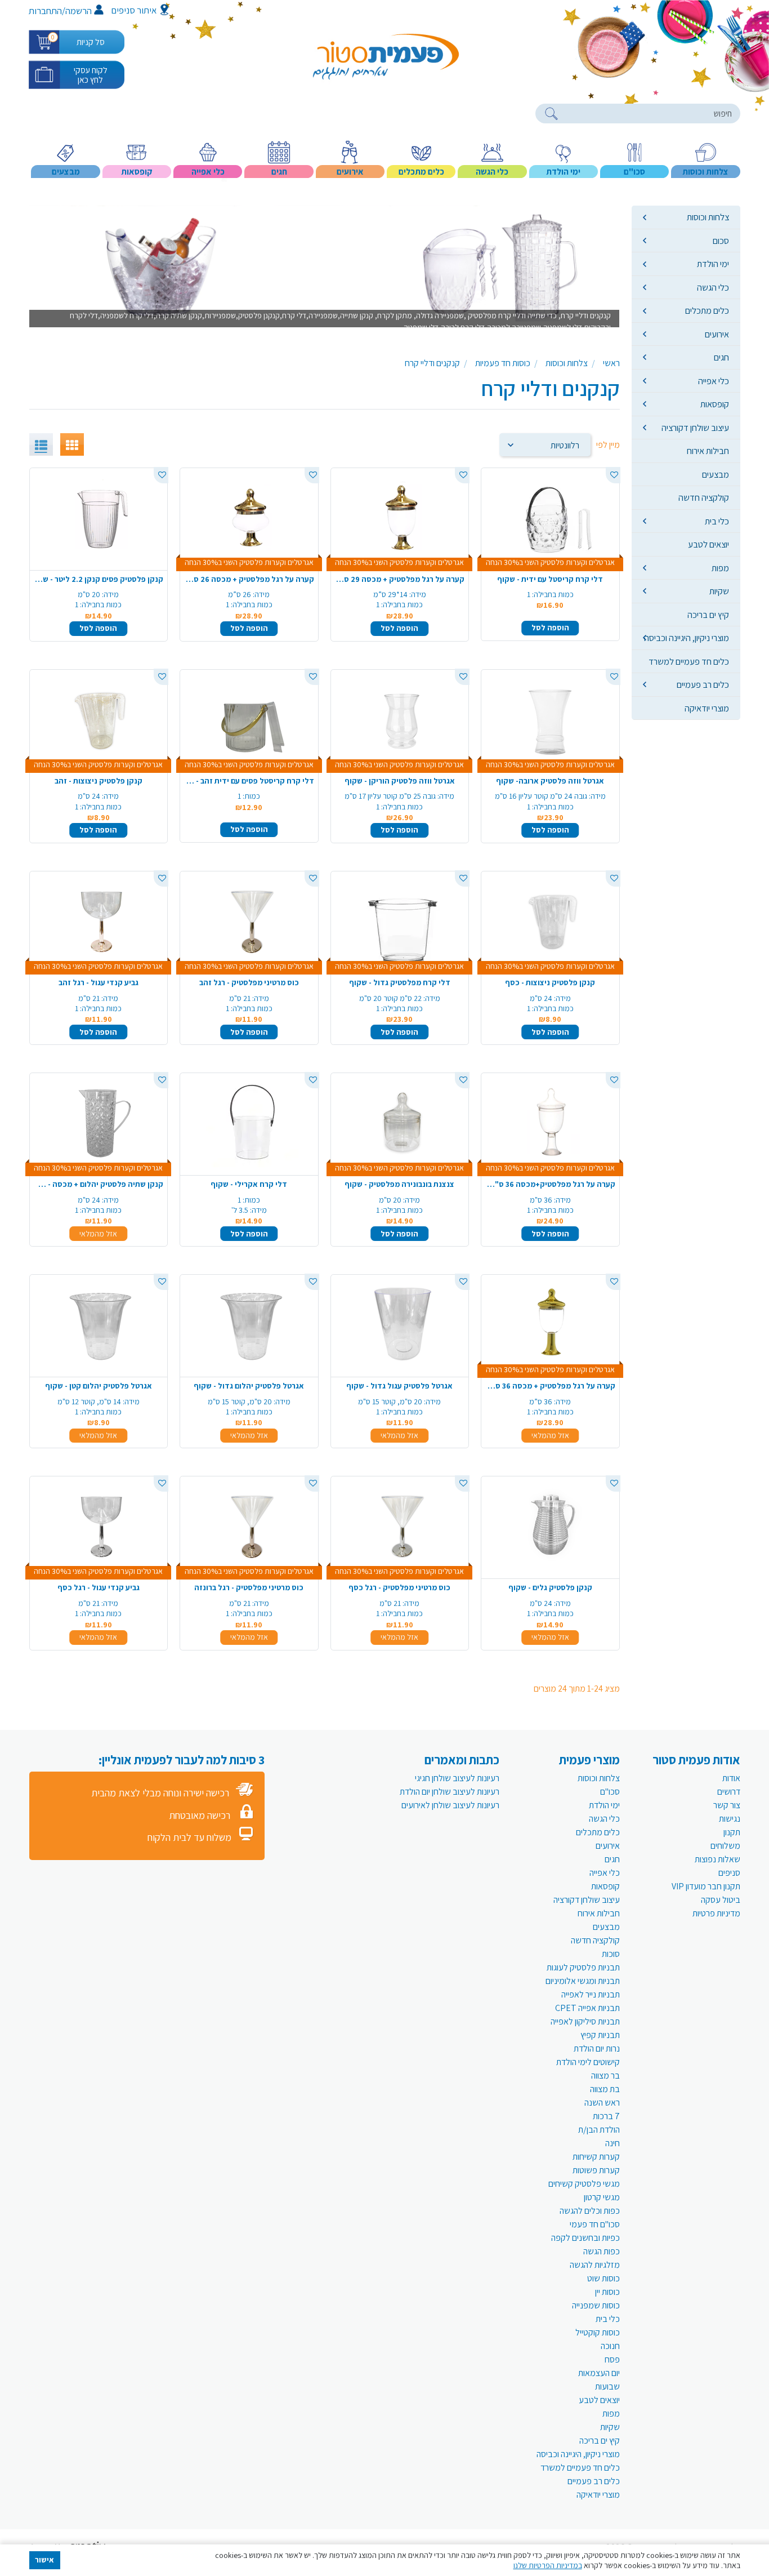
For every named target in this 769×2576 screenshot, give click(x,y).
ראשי (611, 363)
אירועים (717, 334)
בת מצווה (605, 2089)
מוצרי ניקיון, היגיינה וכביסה (687, 638)
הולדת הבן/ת (599, 2130)
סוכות (611, 1954)
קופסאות (715, 404)
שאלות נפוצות (717, 1859)
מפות (720, 568)
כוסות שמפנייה (596, 2305)
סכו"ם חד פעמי (595, 2224)
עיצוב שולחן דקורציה (695, 428)
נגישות (730, 1819)
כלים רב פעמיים (703, 684)
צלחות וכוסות (708, 217)
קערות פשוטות (596, 2170)
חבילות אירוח (708, 451)
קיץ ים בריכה (708, 615)
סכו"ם (610, 1792)
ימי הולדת (713, 264)
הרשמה (79, 11)
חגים (721, 357)
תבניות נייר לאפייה (591, 1994)
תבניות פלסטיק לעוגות (583, 1967)
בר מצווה (605, 2076)
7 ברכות (606, 2116)
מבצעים (716, 474)
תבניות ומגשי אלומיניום (583, 1981)
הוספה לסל (550, 628)
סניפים (729, 1873)
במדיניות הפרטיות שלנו (548, 2565)
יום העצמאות (599, 2373)
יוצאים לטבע (708, 544)
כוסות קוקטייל (598, 2332)
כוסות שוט (603, 2278)
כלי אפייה (714, 381)
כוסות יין (607, 2292)
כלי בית (717, 521)
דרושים (729, 1792)
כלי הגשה (713, 287)
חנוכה (610, 2346)
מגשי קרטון (602, 2197)
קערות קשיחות (596, 2157)
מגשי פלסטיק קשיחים (584, 2184)
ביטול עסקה (721, 1900)
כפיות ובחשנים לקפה (585, 2238)
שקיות (719, 591)
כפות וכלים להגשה (590, 2211)
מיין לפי (608, 445)
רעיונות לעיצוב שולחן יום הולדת (450, 1792)
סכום (721, 241)
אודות (731, 1778)
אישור (44, 2560)
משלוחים (725, 1846)
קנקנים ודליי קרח (432, 363)
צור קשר (727, 1805)
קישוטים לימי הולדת (588, 2062)
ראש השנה (602, 2103)
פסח (612, 2359)
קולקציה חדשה (704, 497)
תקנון (732, 1832)
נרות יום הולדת (597, 2048)
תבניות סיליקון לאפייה (585, 2021)
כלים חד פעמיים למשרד (689, 661)
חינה (612, 2143)
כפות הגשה (602, 2251)
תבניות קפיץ (600, 2035)
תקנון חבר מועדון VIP (706, 1886)
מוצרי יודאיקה (707, 708)
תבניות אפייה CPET (587, 2008)
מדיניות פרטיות (716, 1913)
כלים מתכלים (707, 310)
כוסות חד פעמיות (503, 363)
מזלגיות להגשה (595, 2265)
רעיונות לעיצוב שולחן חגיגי (457, 1778)
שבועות (607, 2386)
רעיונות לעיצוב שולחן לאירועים (450, 1805)
